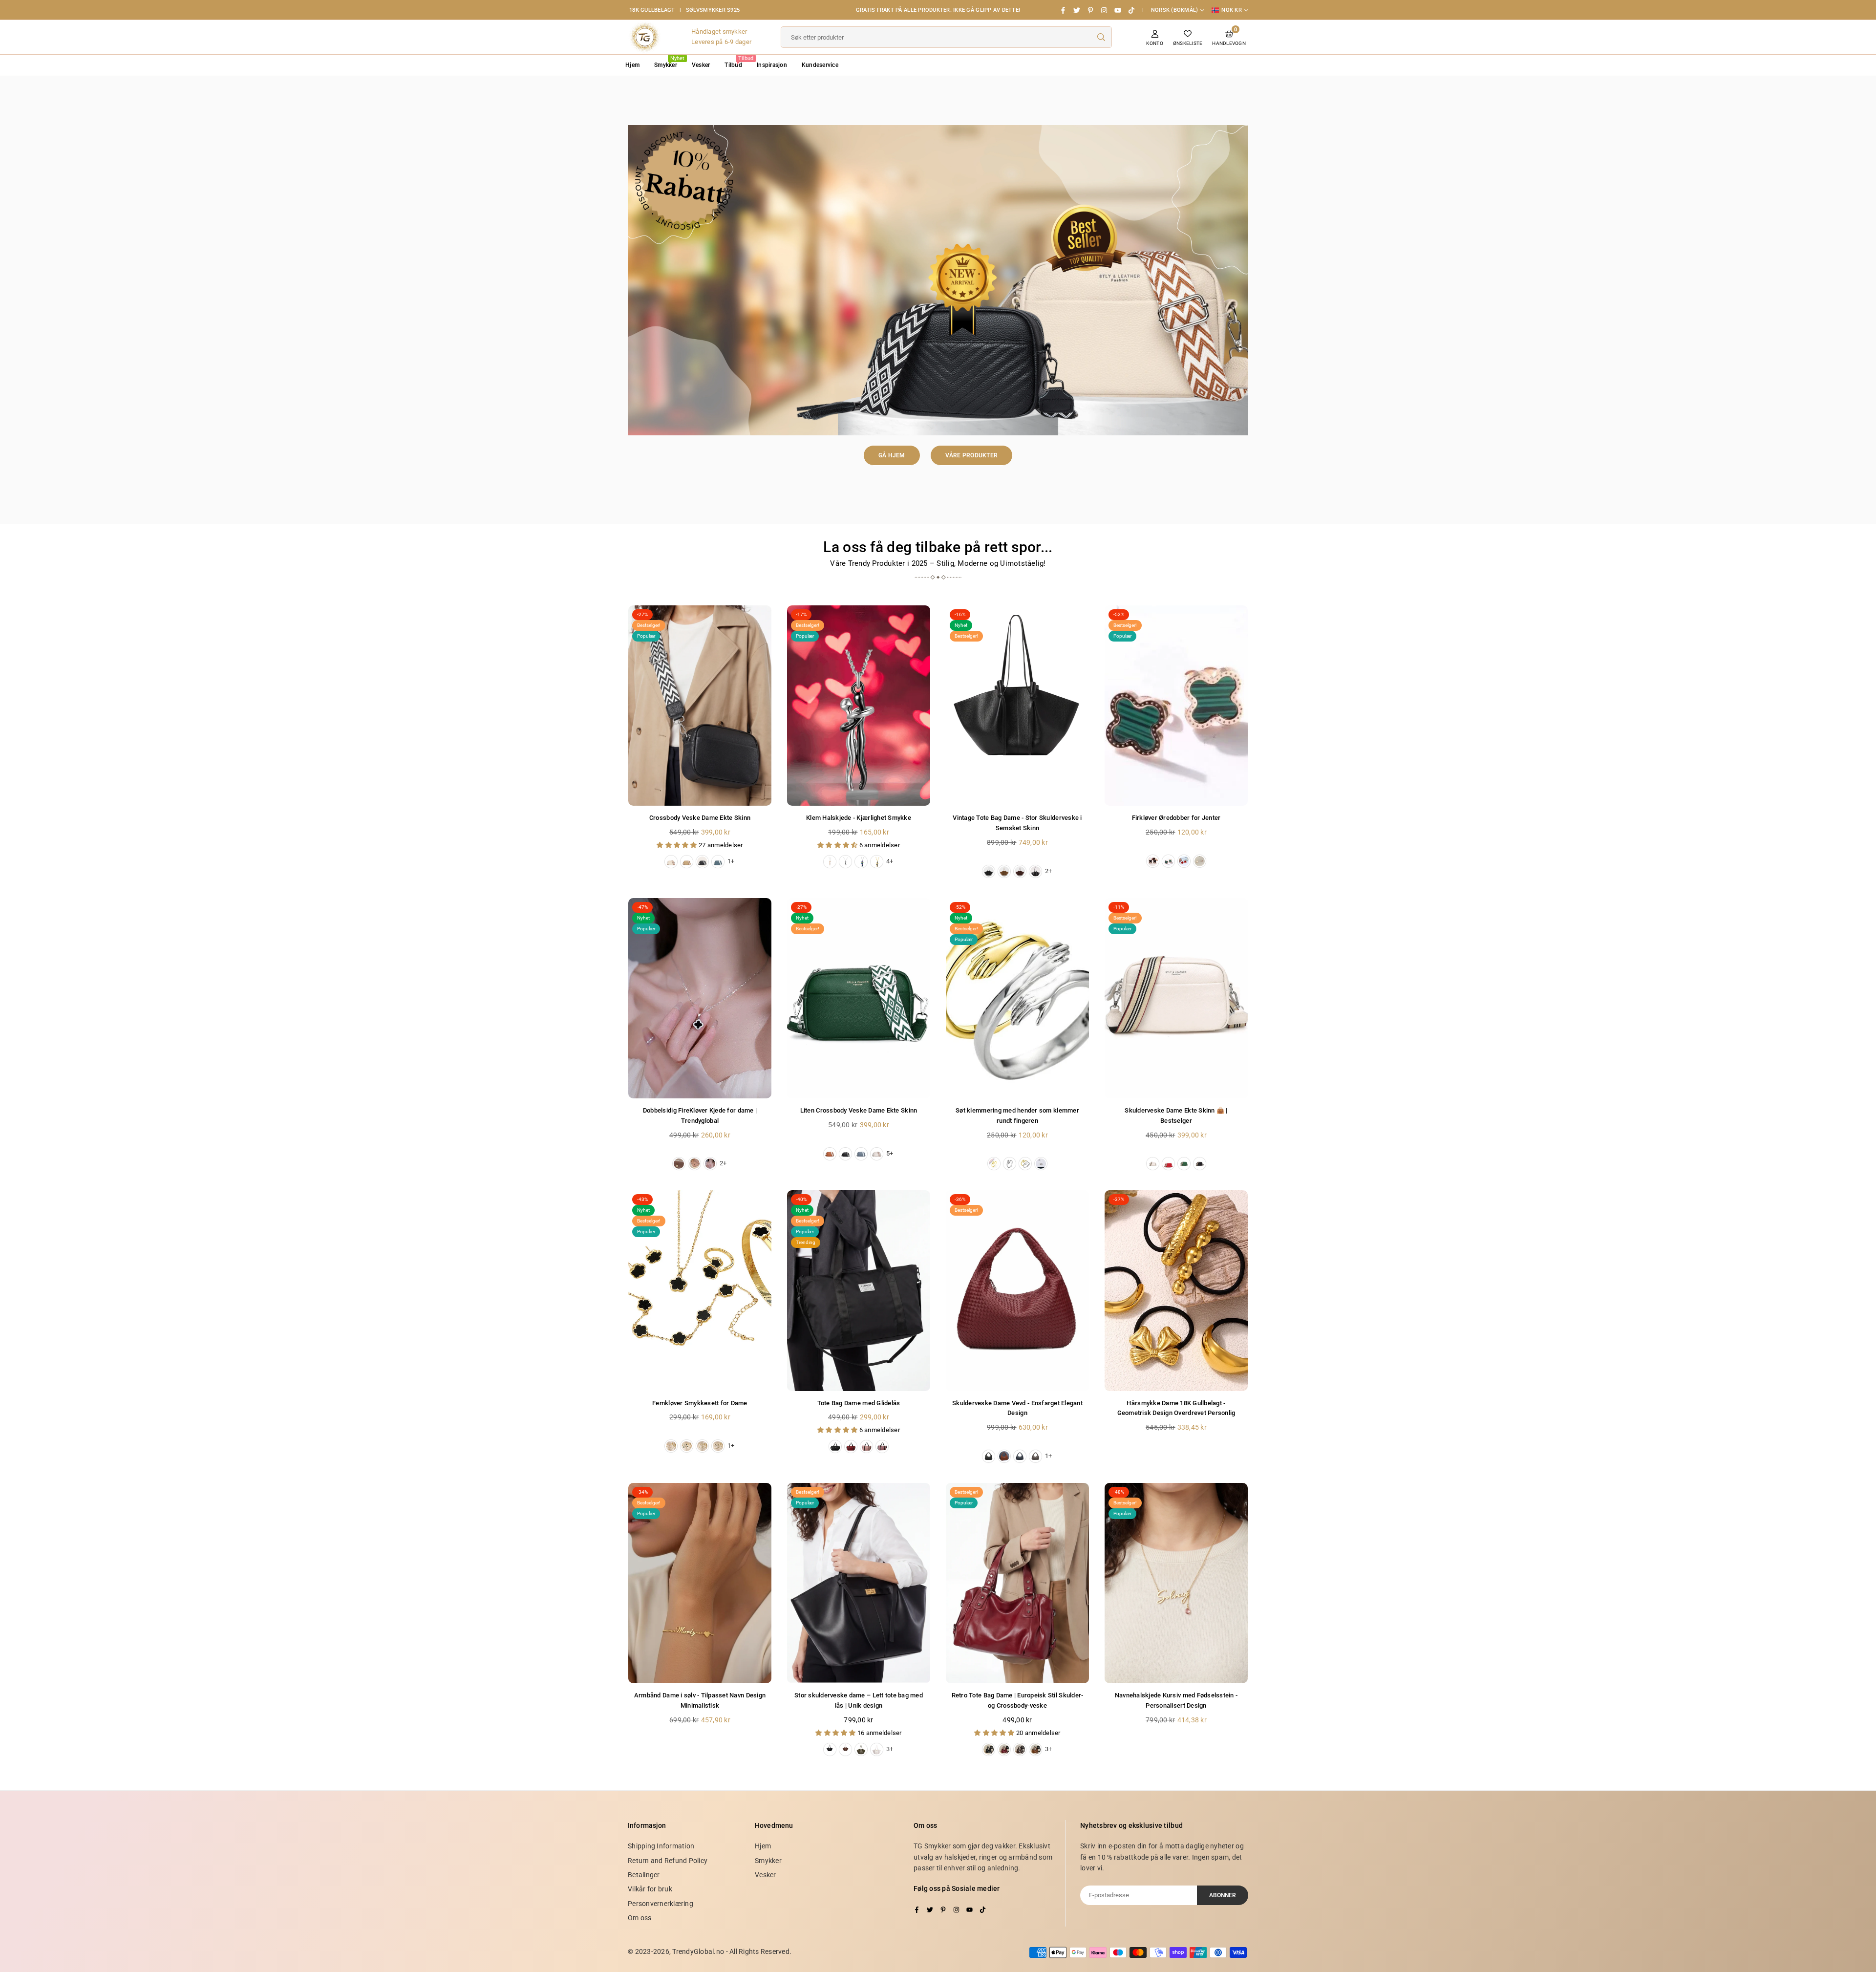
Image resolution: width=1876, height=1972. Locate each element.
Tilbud (737, 62)
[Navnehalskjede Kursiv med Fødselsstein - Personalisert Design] (1176, 1583)
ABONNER (1223, 1895)
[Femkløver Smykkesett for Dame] (700, 1290)
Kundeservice (820, 65)
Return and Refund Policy (668, 1861)
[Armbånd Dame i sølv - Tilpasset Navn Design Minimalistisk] (700, 1583)
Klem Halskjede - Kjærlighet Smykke (859, 818)
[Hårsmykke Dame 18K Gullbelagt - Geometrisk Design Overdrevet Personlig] (1176, 1290)
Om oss (640, 1918)
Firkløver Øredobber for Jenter (1176, 818)
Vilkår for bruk (650, 1889)
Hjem (632, 65)
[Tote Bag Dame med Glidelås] (859, 1290)
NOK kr (1232, 10)
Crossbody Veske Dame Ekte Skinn (700, 818)
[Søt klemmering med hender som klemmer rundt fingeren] (1017, 998)
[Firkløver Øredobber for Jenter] (1176, 706)
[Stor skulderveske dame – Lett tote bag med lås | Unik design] (859, 1583)
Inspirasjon (772, 65)
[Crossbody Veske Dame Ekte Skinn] (700, 706)
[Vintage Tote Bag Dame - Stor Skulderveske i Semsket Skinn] (1017, 706)
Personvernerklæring (661, 1904)
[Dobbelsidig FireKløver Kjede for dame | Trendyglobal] (700, 998)
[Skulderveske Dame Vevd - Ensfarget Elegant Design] (1017, 1290)
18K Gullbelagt (652, 10)
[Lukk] (150, 1923)
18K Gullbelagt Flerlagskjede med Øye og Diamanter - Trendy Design (105, 1938)
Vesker (701, 65)
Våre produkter (972, 455)
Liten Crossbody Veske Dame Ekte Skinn (859, 1110)
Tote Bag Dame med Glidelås (859, 1403)
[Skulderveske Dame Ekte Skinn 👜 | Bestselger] (1176, 998)
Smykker (669, 62)
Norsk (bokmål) (1175, 10)
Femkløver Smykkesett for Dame (700, 1403)
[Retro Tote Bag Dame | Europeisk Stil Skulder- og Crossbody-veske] (1017, 1583)
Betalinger (644, 1875)
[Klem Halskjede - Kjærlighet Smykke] (859, 706)
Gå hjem (892, 455)
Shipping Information (661, 1846)
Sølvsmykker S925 (713, 10)
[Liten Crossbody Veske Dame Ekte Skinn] (859, 998)
